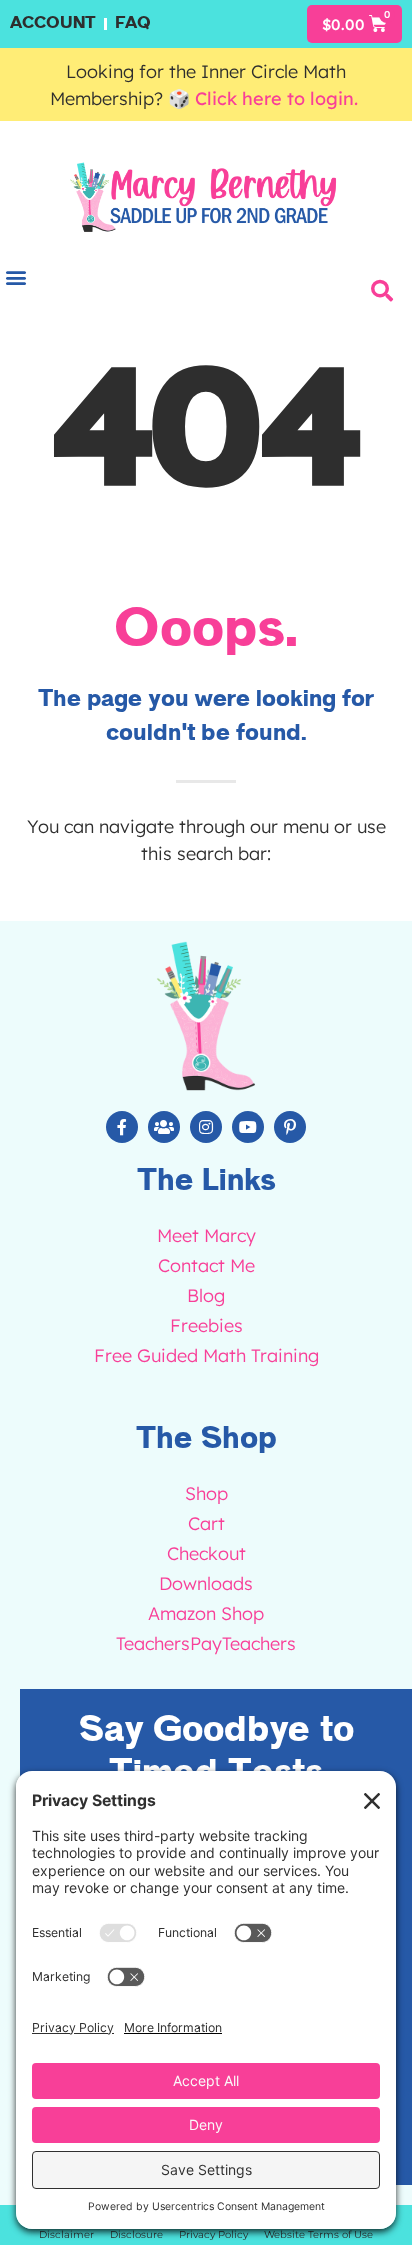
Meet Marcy (206, 1235)
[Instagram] (206, 1127)
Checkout (206, 1553)
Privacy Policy (213, 2234)
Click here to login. (279, 98)
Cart (206, 1523)
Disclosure (136, 2234)
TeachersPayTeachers (206, 1643)
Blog (206, 1295)
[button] (382, 291)
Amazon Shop (206, 1613)
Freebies (206, 1325)
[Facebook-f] (122, 1127)
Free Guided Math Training (206, 1355)
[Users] (164, 1127)
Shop (206, 1493)
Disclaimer (66, 2234)
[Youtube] (248, 1127)
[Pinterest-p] (290, 1127)
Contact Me (206, 1265)
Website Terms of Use (318, 2234)
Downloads (206, 1583)
